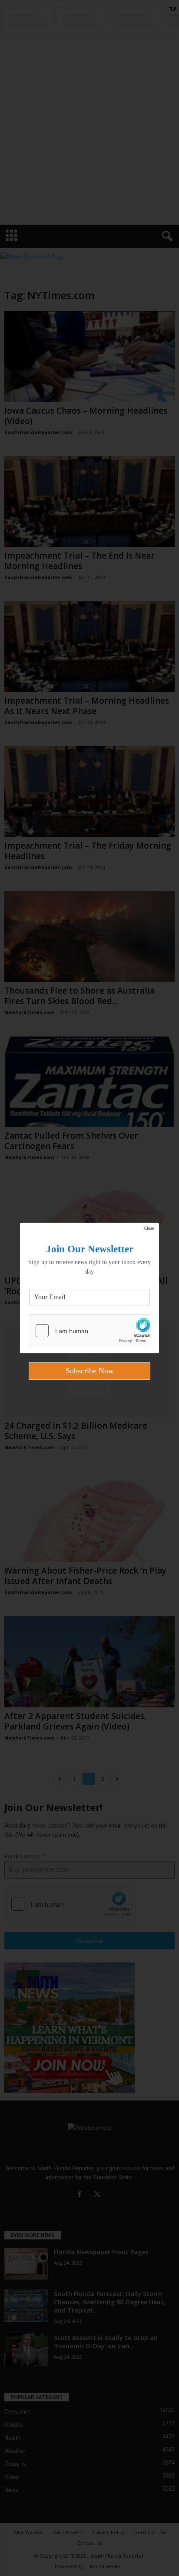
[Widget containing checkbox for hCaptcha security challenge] (89, 1331)
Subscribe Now (90, 1371)
